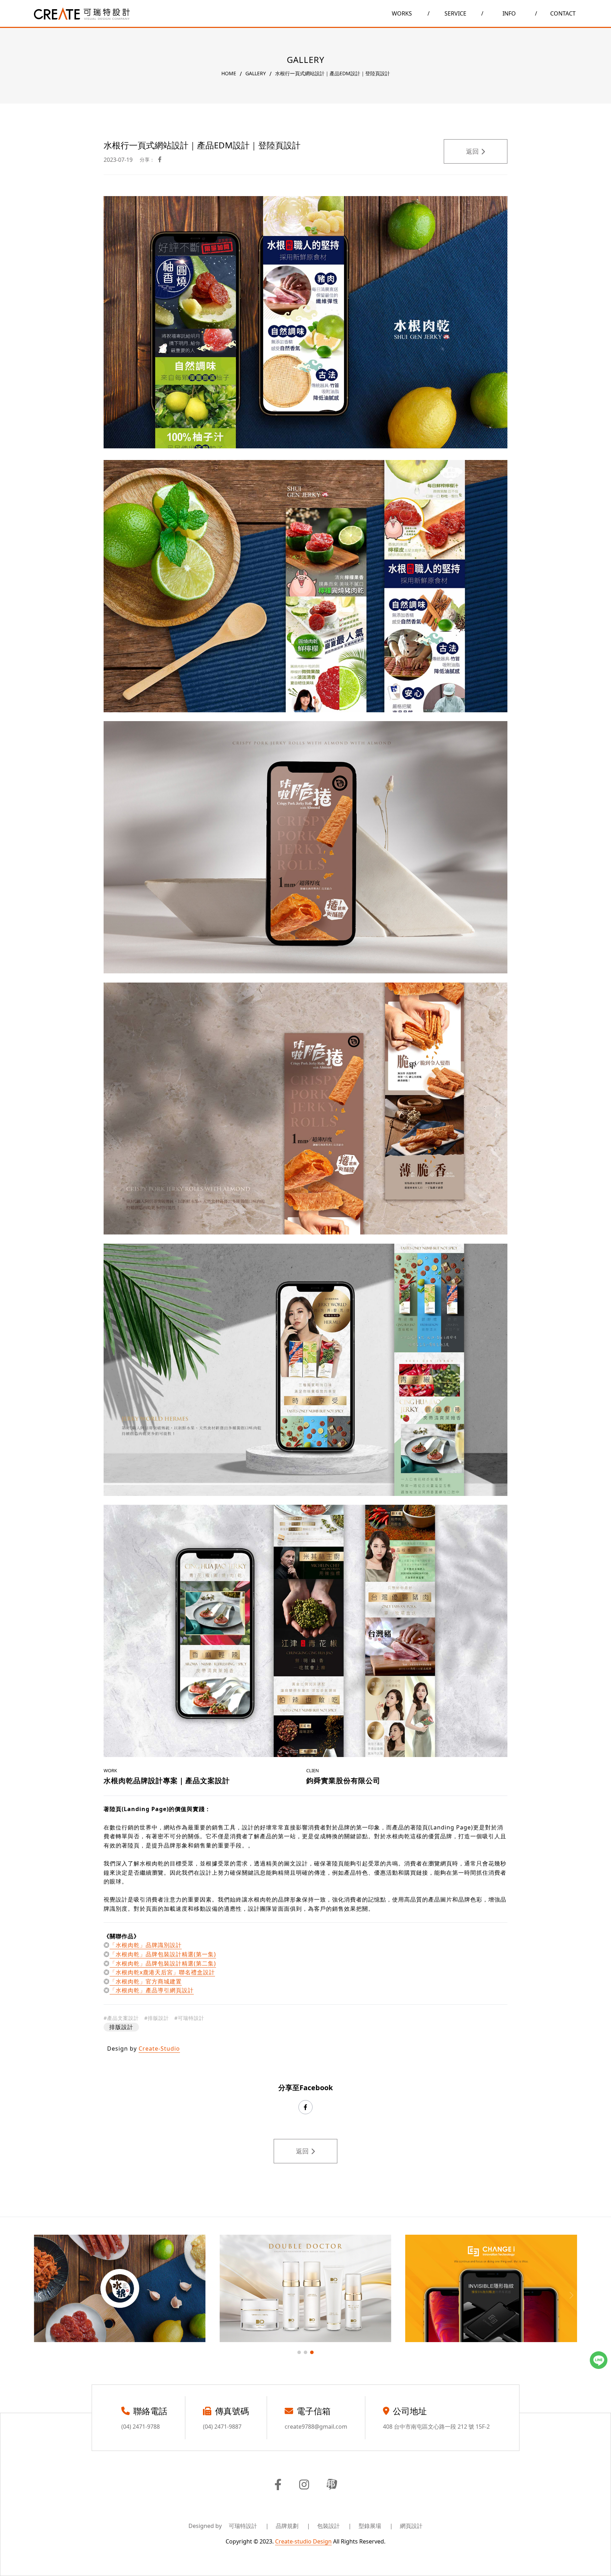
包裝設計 (334, 2526)
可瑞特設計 (249, 2526)
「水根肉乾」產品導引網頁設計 (152, 1990)
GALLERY (256, 73)
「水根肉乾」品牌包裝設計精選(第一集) (163, 1954)
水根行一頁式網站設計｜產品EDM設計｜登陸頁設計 (333, 73)
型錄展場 (376, 2526)
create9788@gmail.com (316, 2427)
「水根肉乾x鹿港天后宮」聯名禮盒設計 (162, 1972)
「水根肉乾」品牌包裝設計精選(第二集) (163, 1963)
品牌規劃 (293, 2526)
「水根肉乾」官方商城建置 (146, 1981)
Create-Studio (159, 2049)
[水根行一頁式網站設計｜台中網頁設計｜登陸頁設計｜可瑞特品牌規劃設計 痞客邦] (332, 2485)
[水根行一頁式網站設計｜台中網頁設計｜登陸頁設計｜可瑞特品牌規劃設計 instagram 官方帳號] (304, 2485)
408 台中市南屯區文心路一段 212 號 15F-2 (436, 2427)
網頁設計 (411, 2526)
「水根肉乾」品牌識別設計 (146, 1945)
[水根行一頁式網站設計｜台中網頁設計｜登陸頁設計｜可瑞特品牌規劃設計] (82, 14)
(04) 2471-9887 (222, 2427)
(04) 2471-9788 (141, 2427)
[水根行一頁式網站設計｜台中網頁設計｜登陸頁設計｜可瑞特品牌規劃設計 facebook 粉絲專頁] (278, 2485)
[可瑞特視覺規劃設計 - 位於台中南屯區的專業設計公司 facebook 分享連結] (160, 160)
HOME (229, 73)
